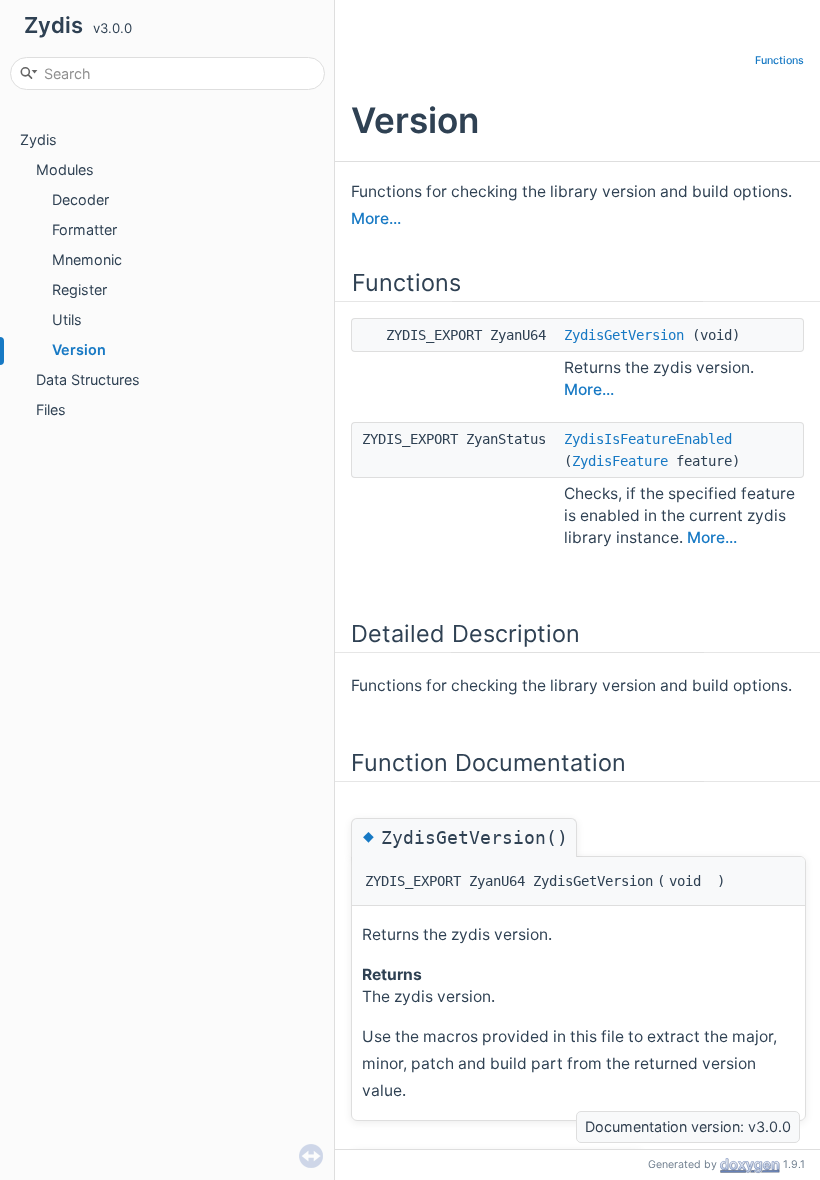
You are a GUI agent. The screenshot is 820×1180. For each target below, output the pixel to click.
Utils (67, 319)
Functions (779, 60)
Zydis (38, 139)
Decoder (80, 199)
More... (376, 218)
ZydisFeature (620, 461)
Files (51, 409)
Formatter (84, 229)
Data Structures (88, 379)
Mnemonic (87, 259)
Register (79, 289)
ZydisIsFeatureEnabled (648, 439)
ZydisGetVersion (624, 335)
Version (79, 349)
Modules (65, 169)
